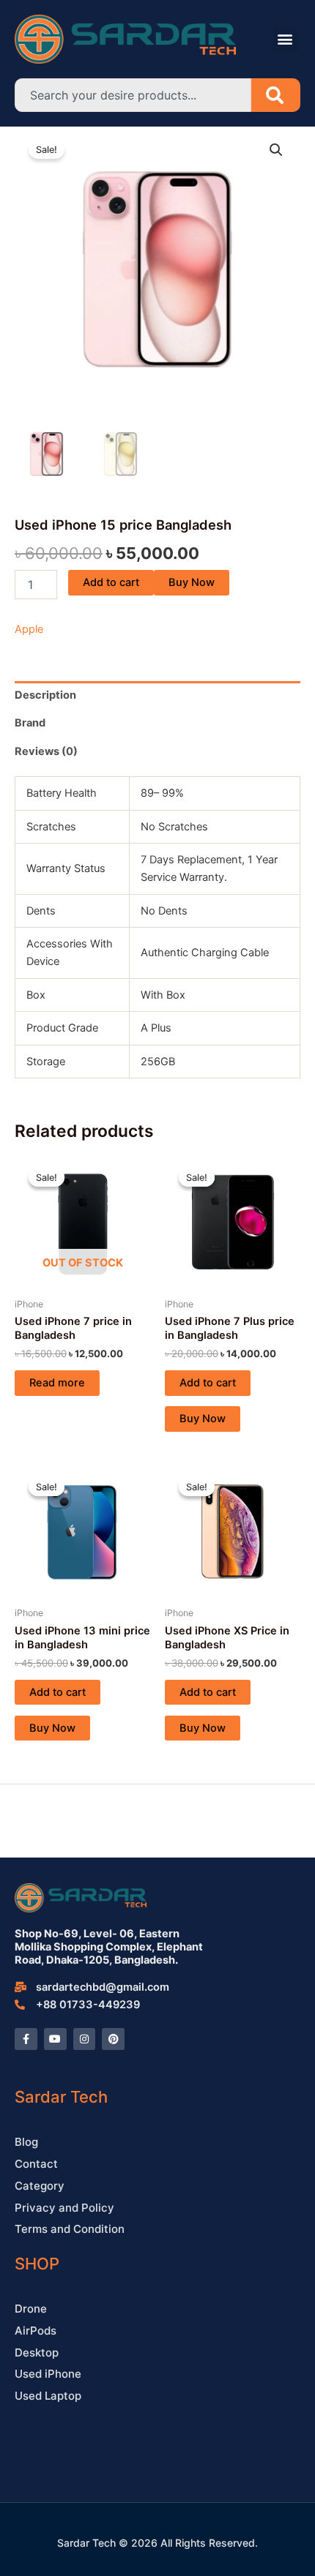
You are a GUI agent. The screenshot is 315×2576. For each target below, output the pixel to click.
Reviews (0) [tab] (46, 751)
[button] (285, 39)
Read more (57, 1383)
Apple (29, 629)
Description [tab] (45, 695)
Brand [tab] (30, 723)
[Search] (276, 95)
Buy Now (192, 582)
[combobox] (133, 95)
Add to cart (111, 582)
